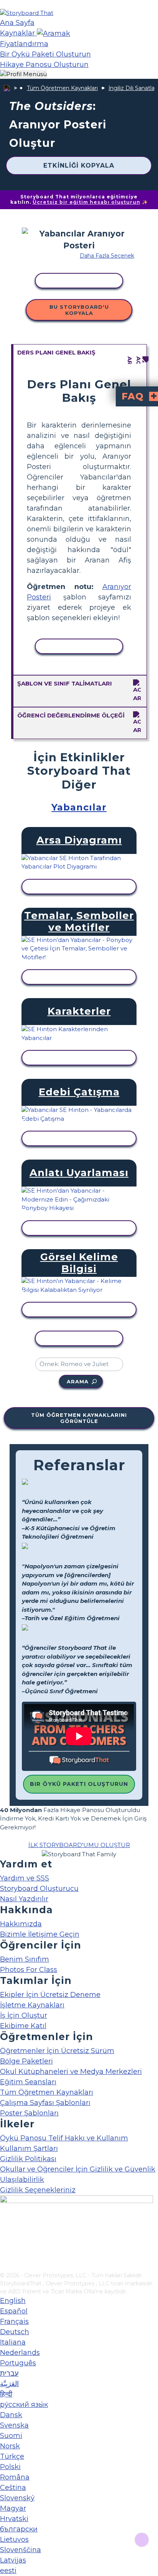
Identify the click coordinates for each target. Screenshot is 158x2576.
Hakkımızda (21, 1924)
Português (18, 2363)
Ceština (13, 2488)
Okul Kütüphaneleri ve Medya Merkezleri (71, 2072)
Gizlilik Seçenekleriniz (38, 2190)
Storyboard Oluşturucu (39, 1889)
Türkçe (12, 2456)
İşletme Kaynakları (32, 2005)
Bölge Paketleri (26, 2061)
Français (14, 2321)
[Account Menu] (23, 74)
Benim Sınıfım (25, 1959)
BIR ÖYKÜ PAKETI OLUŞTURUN (79, 1784)
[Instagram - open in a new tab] (5, 2241)
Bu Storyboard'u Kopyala (79, 310)
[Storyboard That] (27, 13)
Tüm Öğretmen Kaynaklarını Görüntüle (79, 1418)
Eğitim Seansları (28, 2082)
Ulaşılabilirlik (22, 2180)
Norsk (10, 2446)
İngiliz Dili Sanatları (133, 88)
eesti (8, 2571)
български (19, 2529)
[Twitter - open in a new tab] (5, 2253)
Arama (78, 1381)
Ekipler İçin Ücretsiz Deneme (50, 1995)
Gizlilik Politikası (28, 2159)
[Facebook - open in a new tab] (5, 2228)
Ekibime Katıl (23, 2026)
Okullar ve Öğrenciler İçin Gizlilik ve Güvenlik (78, 2169)
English (13, 2301)
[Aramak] (53, 33)
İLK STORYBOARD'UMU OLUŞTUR (79, 1845)
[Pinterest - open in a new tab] (5, 2266)
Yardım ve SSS (25, 1878)
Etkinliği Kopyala (79, 166)
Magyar (13, 2508)
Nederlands (20, 2353)
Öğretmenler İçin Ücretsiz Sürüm (57, 2051)
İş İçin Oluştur (24, 2015)
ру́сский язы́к (24, 2405)
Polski (10, 2467)
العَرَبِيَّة (9, 2384)
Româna (15, 2477)
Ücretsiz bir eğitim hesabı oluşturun (86, 202)
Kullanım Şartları (29, 2148)
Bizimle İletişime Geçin (40, 1934)
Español (14, 2311)
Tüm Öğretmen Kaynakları (62, 88)
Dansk (11, 2415)
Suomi (11, 2436)
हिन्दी (6, 2394)
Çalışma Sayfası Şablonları (45, 2103)
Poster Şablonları (29, 2113)
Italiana (13, 2342)
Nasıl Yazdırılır (24, 1899)
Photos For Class (29, 1970)
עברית (9, 2373)
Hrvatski (14, 2519)
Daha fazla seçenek (107, 256)
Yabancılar (79, 807)
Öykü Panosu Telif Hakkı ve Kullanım (64, 2138)
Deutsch (15, 2332)
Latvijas (13, 2560)
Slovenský (17, 2498)
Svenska (14, 2425)
